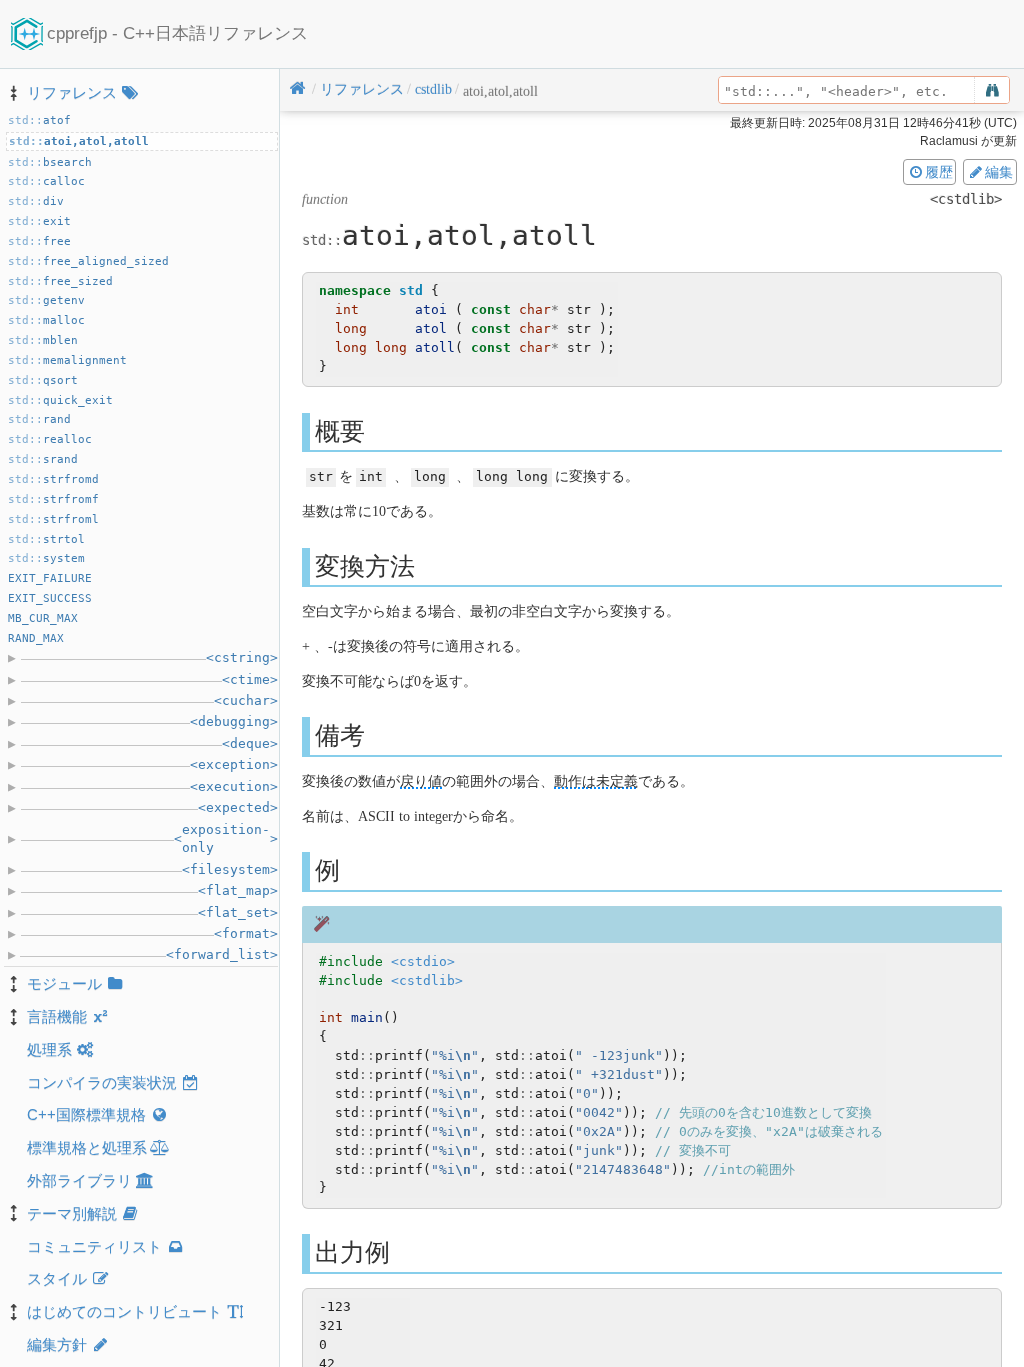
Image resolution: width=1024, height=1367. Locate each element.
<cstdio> (423, 961)
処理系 (49, 1049)
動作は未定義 (596, 781)
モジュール (64, 983)
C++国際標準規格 (86, 1114)
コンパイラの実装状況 (102, 1082)
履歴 (939, 172)
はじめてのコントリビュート (124, 1311)
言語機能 (57, 1016)
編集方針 (57, 1344)
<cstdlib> (427, 980)
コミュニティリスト (94, 1246)
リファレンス (72, 92)
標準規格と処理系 (87, 1147)
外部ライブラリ (79, 1180)
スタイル (57, 1278)
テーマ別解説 (72, 1213)
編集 (999, 172)
